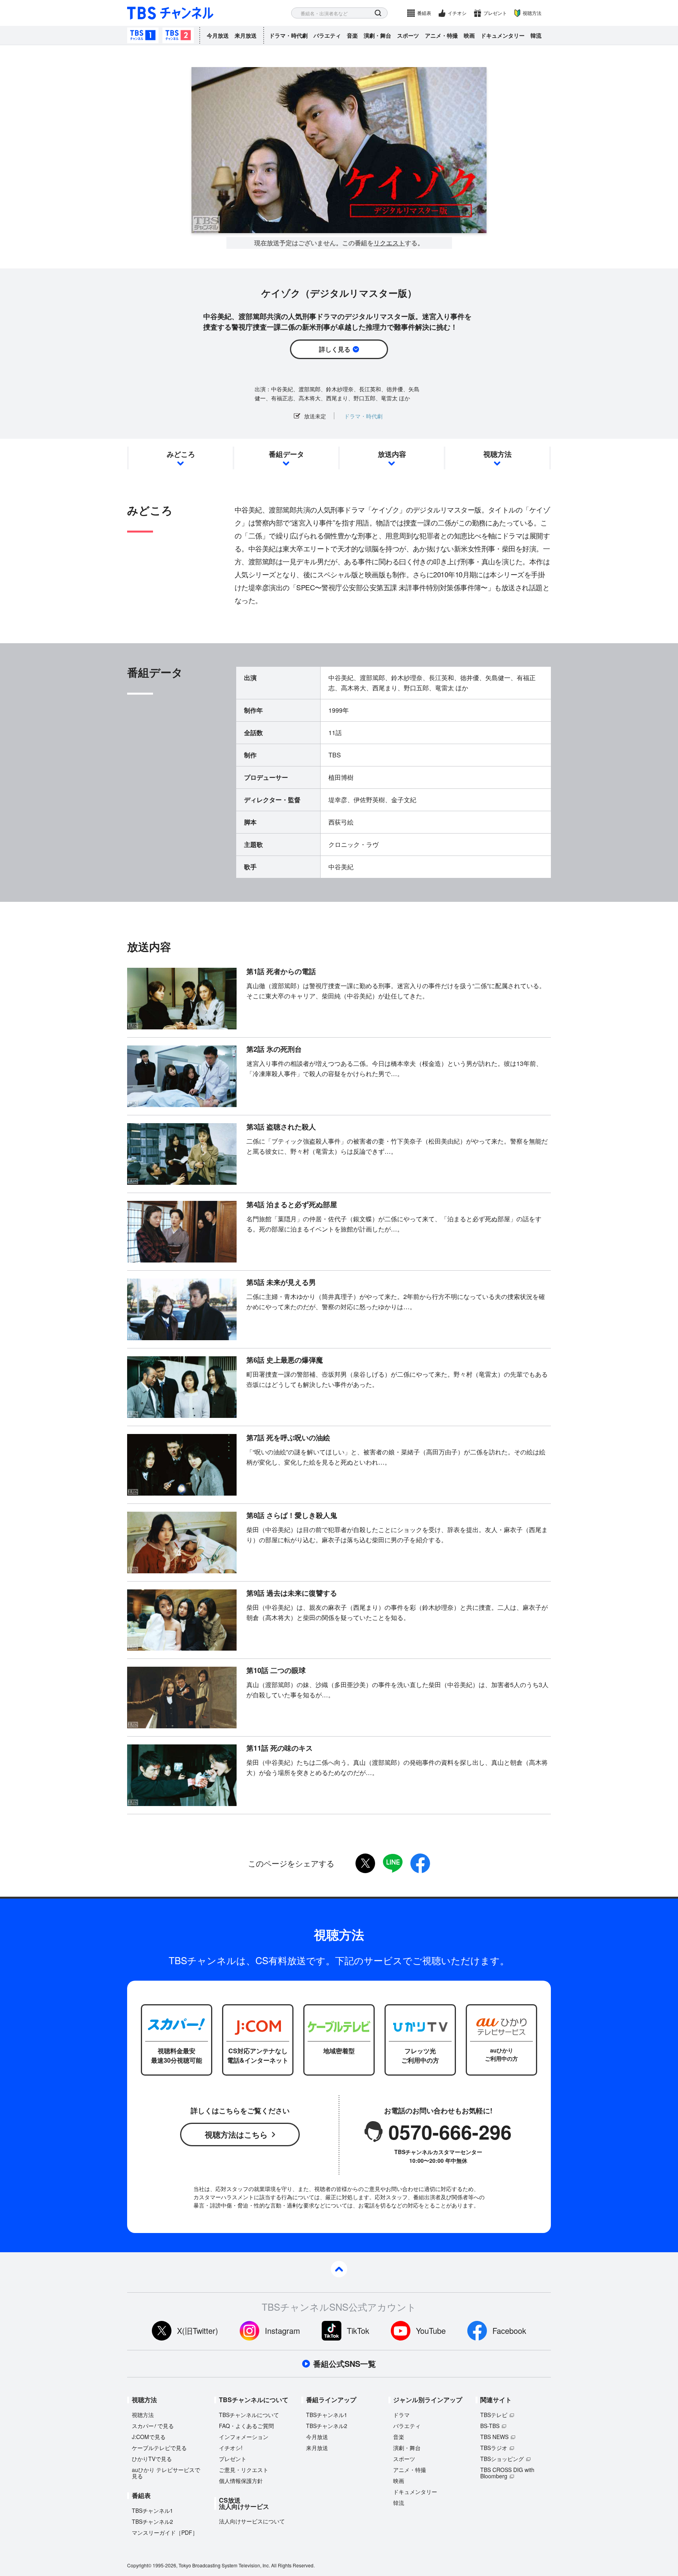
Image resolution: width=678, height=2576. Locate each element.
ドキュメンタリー (503, 35)
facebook (420, 1863)
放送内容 (392, 454)
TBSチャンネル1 (143, 35)
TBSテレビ (494, 2415)
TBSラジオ (494, 2448)
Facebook (509, 2331)
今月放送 (218, 35)
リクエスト (389, 243)
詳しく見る (335, 349)
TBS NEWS (494, 2437)
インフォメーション (244, 2437)
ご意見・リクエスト (244, 2470)
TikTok (358, 2331)
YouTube (431, 2331)
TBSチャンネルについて (249, 2415)
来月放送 (246, 35)
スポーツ (408, 35)
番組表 (424, 13)
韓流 (536, 35)
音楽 (352, 35)
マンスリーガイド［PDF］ (165, 2532)
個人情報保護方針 (241, 2481)
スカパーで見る (153, 2426)
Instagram (282, 2331)
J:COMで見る (149, 2437)
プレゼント (495, 13)
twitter (365, 1863)
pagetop (339, 2269)
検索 (378, 13)
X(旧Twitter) (198, 2331)
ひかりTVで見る (152, 2459)
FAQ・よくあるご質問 (246, 2426)
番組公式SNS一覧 (344, 2364)
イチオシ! (231, 2448)
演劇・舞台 (377, 35)
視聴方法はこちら (236, 2134)
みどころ (181, 454)
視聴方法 (532, 13)
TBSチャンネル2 (178, 35)
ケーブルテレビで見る (159, 2448)
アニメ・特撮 (441, 35)
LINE (393, 1863)
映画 (469, 35)
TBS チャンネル (170, 13)
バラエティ (327, 35)
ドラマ (401, 2415)
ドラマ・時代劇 (288, 35)
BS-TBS (490, 2426)
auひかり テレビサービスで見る (166, 2473)
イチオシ (457, 13)
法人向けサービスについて (252, 2521)
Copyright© (139, 2565)
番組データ (286, 454)
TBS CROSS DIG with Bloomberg (507, 2473)
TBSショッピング (502, 2459)
